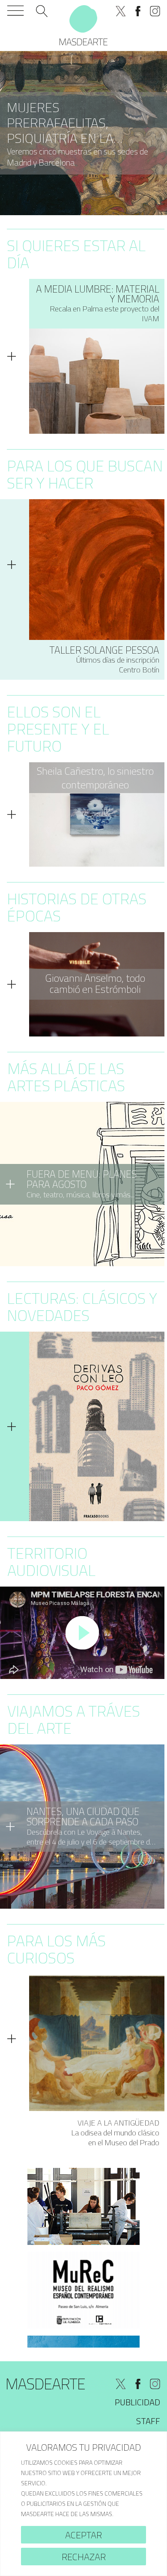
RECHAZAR (84, 2557)
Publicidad (137, 2402)
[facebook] (138, 11)
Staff (148, 2421)
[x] (121, 11)
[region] (83, 2504)
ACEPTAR (83, 2535)
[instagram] (155, 11)
